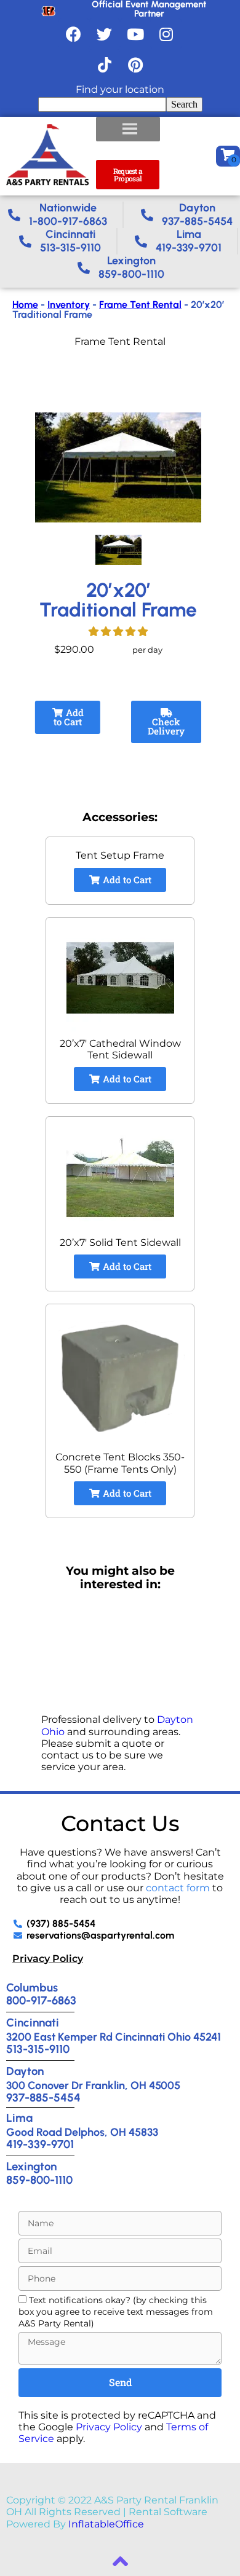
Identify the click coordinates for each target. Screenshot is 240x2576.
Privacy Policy (48, 1959)
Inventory (69, 305)
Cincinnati (33, 2023)
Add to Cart (69, 717)
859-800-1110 (39, 2180)
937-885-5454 (43, 2097)
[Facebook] (74, 34)
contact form (178, 1888)
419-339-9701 (40, 2144)
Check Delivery (166, 726)
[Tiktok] (105, 65)
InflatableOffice (106, 2524)
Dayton (25, 2071)
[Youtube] (135, 34)
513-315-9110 (38, 2049)
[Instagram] (166, 34)
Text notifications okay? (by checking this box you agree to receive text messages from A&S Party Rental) (116, 2312)
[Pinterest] (135, 65)
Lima (19, 2118)
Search (184, 104)
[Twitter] (105, 34)
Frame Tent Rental (140, 305)
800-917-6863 (41, 2000)
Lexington (31, 2166)
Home (25, 305)
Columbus (32, 1987)
